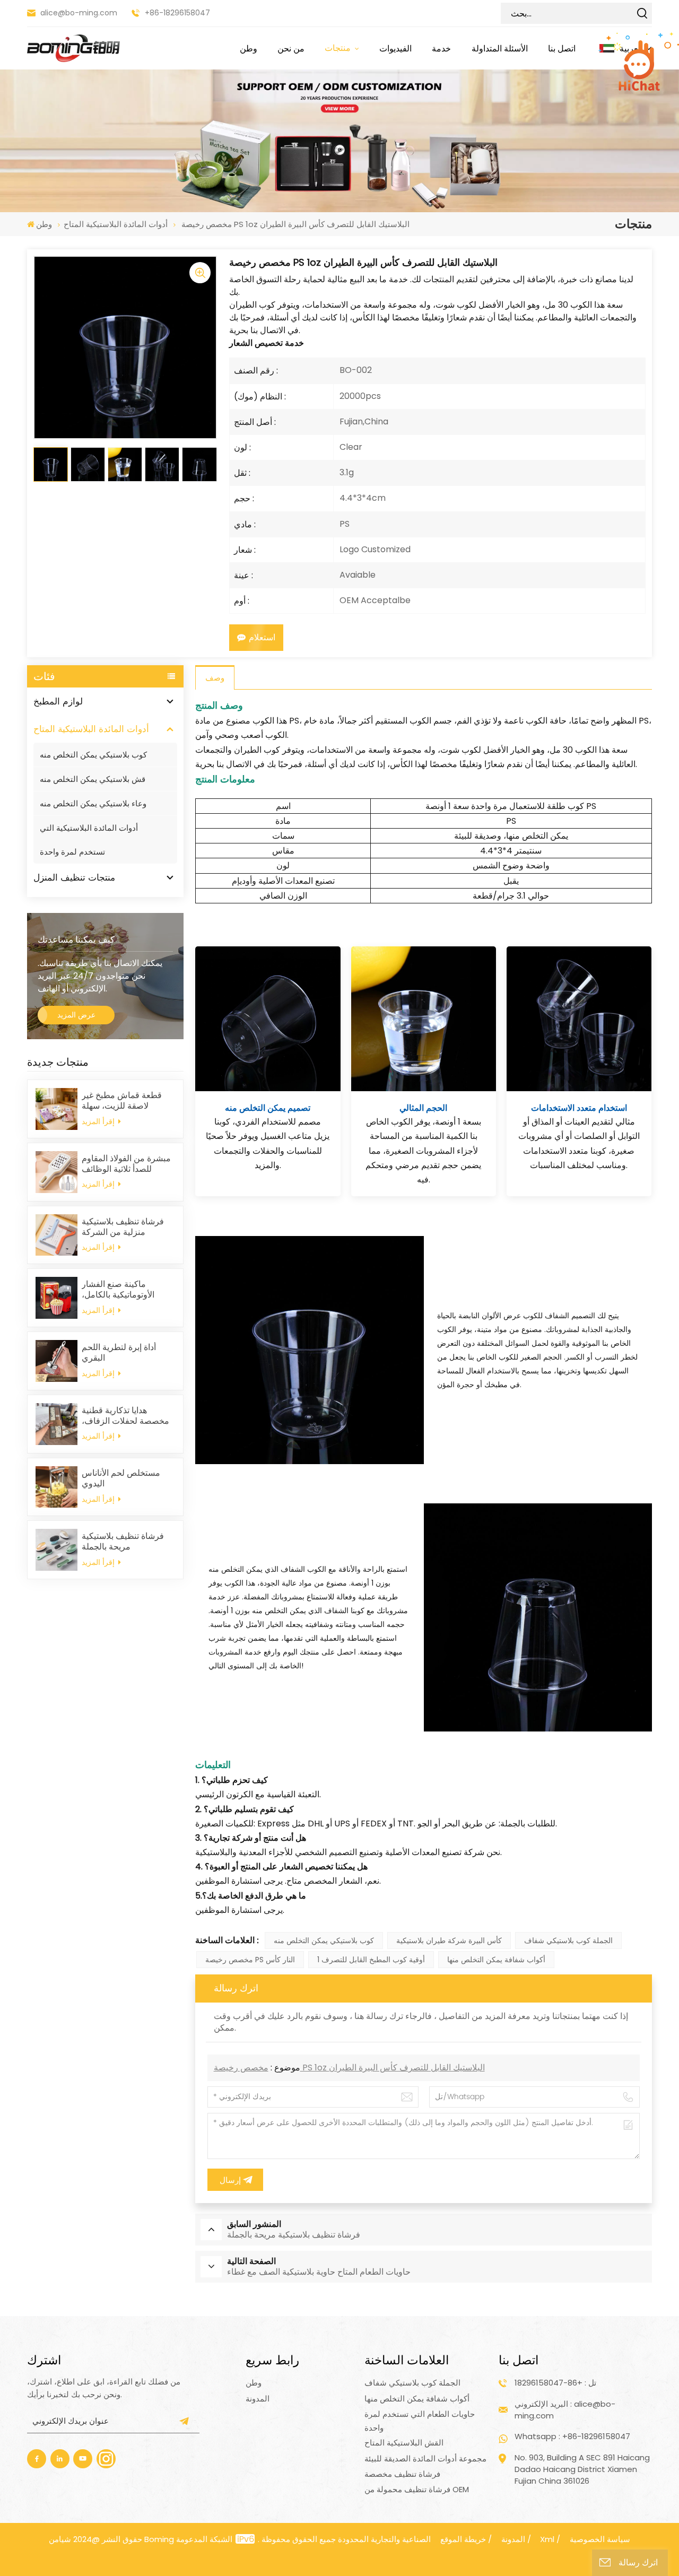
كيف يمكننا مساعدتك (76, 939)
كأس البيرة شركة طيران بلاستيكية (449, 1940)
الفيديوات (395, 48)
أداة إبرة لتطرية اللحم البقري (119, 1353)
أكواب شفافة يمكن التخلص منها (496, 1960)
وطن (249, 48)
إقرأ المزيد (99, 1121)
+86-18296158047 (177, 13)
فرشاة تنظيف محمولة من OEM (417, 2489)
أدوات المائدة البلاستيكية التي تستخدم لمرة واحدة (89, 840)
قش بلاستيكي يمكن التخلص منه (93, 779)
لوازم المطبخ (58, 701)
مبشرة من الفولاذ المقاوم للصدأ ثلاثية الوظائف (126, 1164)
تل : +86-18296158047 (555, 2383)
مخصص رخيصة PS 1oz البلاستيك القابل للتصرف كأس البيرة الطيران (349, 2068)
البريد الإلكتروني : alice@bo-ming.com (565, 2410)
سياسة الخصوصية (600, 2539)
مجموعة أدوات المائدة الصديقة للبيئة (425, 2458)
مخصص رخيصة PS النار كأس (250, 1960)
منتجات (339, 48)
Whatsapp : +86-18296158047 (572, 2436)
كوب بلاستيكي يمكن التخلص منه (93, 755)
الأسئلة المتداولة (500, 48)
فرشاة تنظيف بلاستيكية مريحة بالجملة (123, 1542)
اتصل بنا (562, 48)
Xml (547, 2539)
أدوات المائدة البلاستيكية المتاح (116, 224)
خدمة (441, 48)
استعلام (262, 637)
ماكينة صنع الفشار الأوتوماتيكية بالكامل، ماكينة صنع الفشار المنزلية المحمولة (128, 1290)
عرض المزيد (76, 1015)
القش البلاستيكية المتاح (404, 2443)
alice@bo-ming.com (79, 13)
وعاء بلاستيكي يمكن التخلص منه (93, 803)
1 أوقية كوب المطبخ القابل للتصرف (371, 1960)
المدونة (258, 2399)
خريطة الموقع (463, 2539)
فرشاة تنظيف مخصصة (402, 2474)
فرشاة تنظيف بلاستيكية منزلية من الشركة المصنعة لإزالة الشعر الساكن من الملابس (123, 1227)
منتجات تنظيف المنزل (74, 877)
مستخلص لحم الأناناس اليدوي (121, 1478)
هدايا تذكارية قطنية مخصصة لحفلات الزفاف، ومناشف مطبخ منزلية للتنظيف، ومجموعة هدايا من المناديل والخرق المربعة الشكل (125, 1416)
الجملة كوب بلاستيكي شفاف (568, 1940)
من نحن (291, 48)
